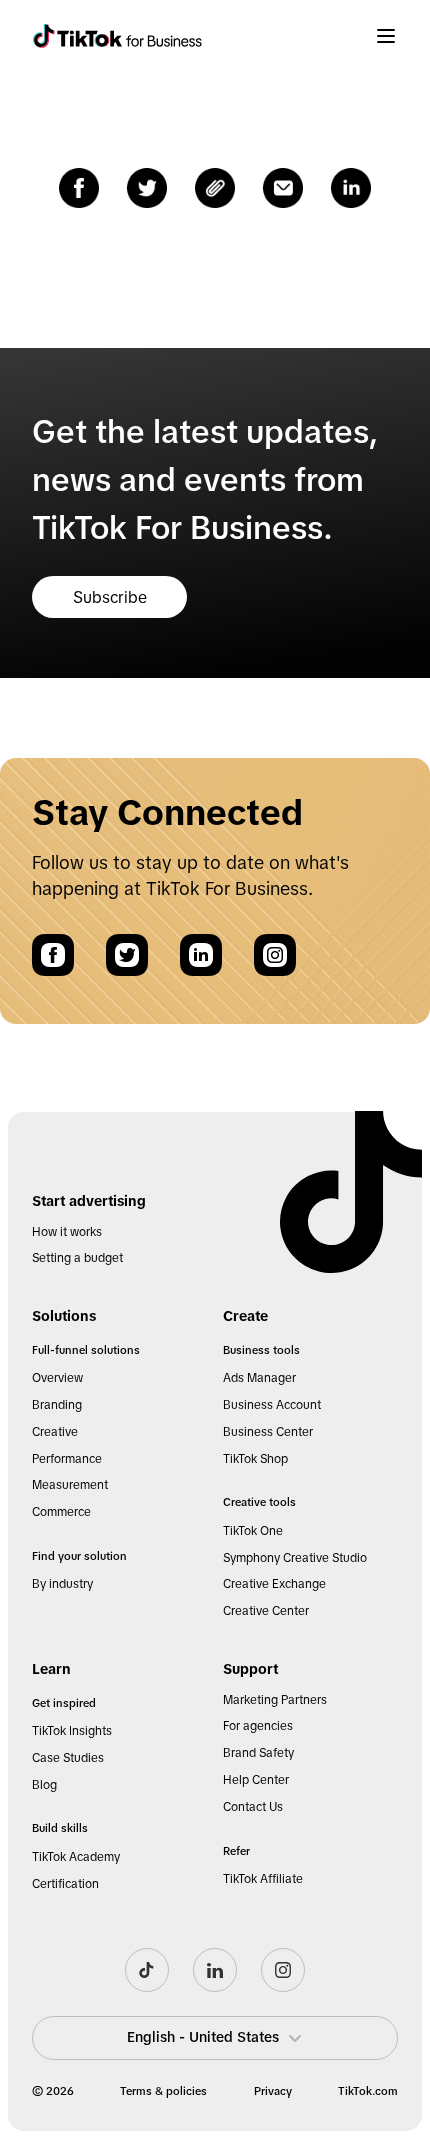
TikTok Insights (72, 1731)
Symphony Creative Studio (295, 1558)
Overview (57, 1378)
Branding (57, 1405)
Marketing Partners (275, 1700)
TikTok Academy (76, 1857)
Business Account (272, 1405)
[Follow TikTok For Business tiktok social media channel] (147, 1970)
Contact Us (253, 1807)
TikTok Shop (255, 1459)
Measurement (70, 1485)
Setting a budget (77, 1258)
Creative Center (266, 1611)
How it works (67, 1232)
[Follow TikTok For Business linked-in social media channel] (215, 1970)
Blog (44, 1785)
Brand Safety (258, 1753)
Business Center (268, 1432)
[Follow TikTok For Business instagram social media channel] (283, 1970)
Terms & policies (163, 2091)
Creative (55, 1432)
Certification (65, 1884)
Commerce (61, 1512)
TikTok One (253, 1531)
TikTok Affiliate (263, 1879)
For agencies (258, 1726)
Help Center (256, 1780)
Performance (67, 1459)
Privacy (273, 2091)
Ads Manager (259, 1378)
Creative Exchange (274, 1584)
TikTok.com (368, 2091)
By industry (62, 1584)
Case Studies (68, 1758)
